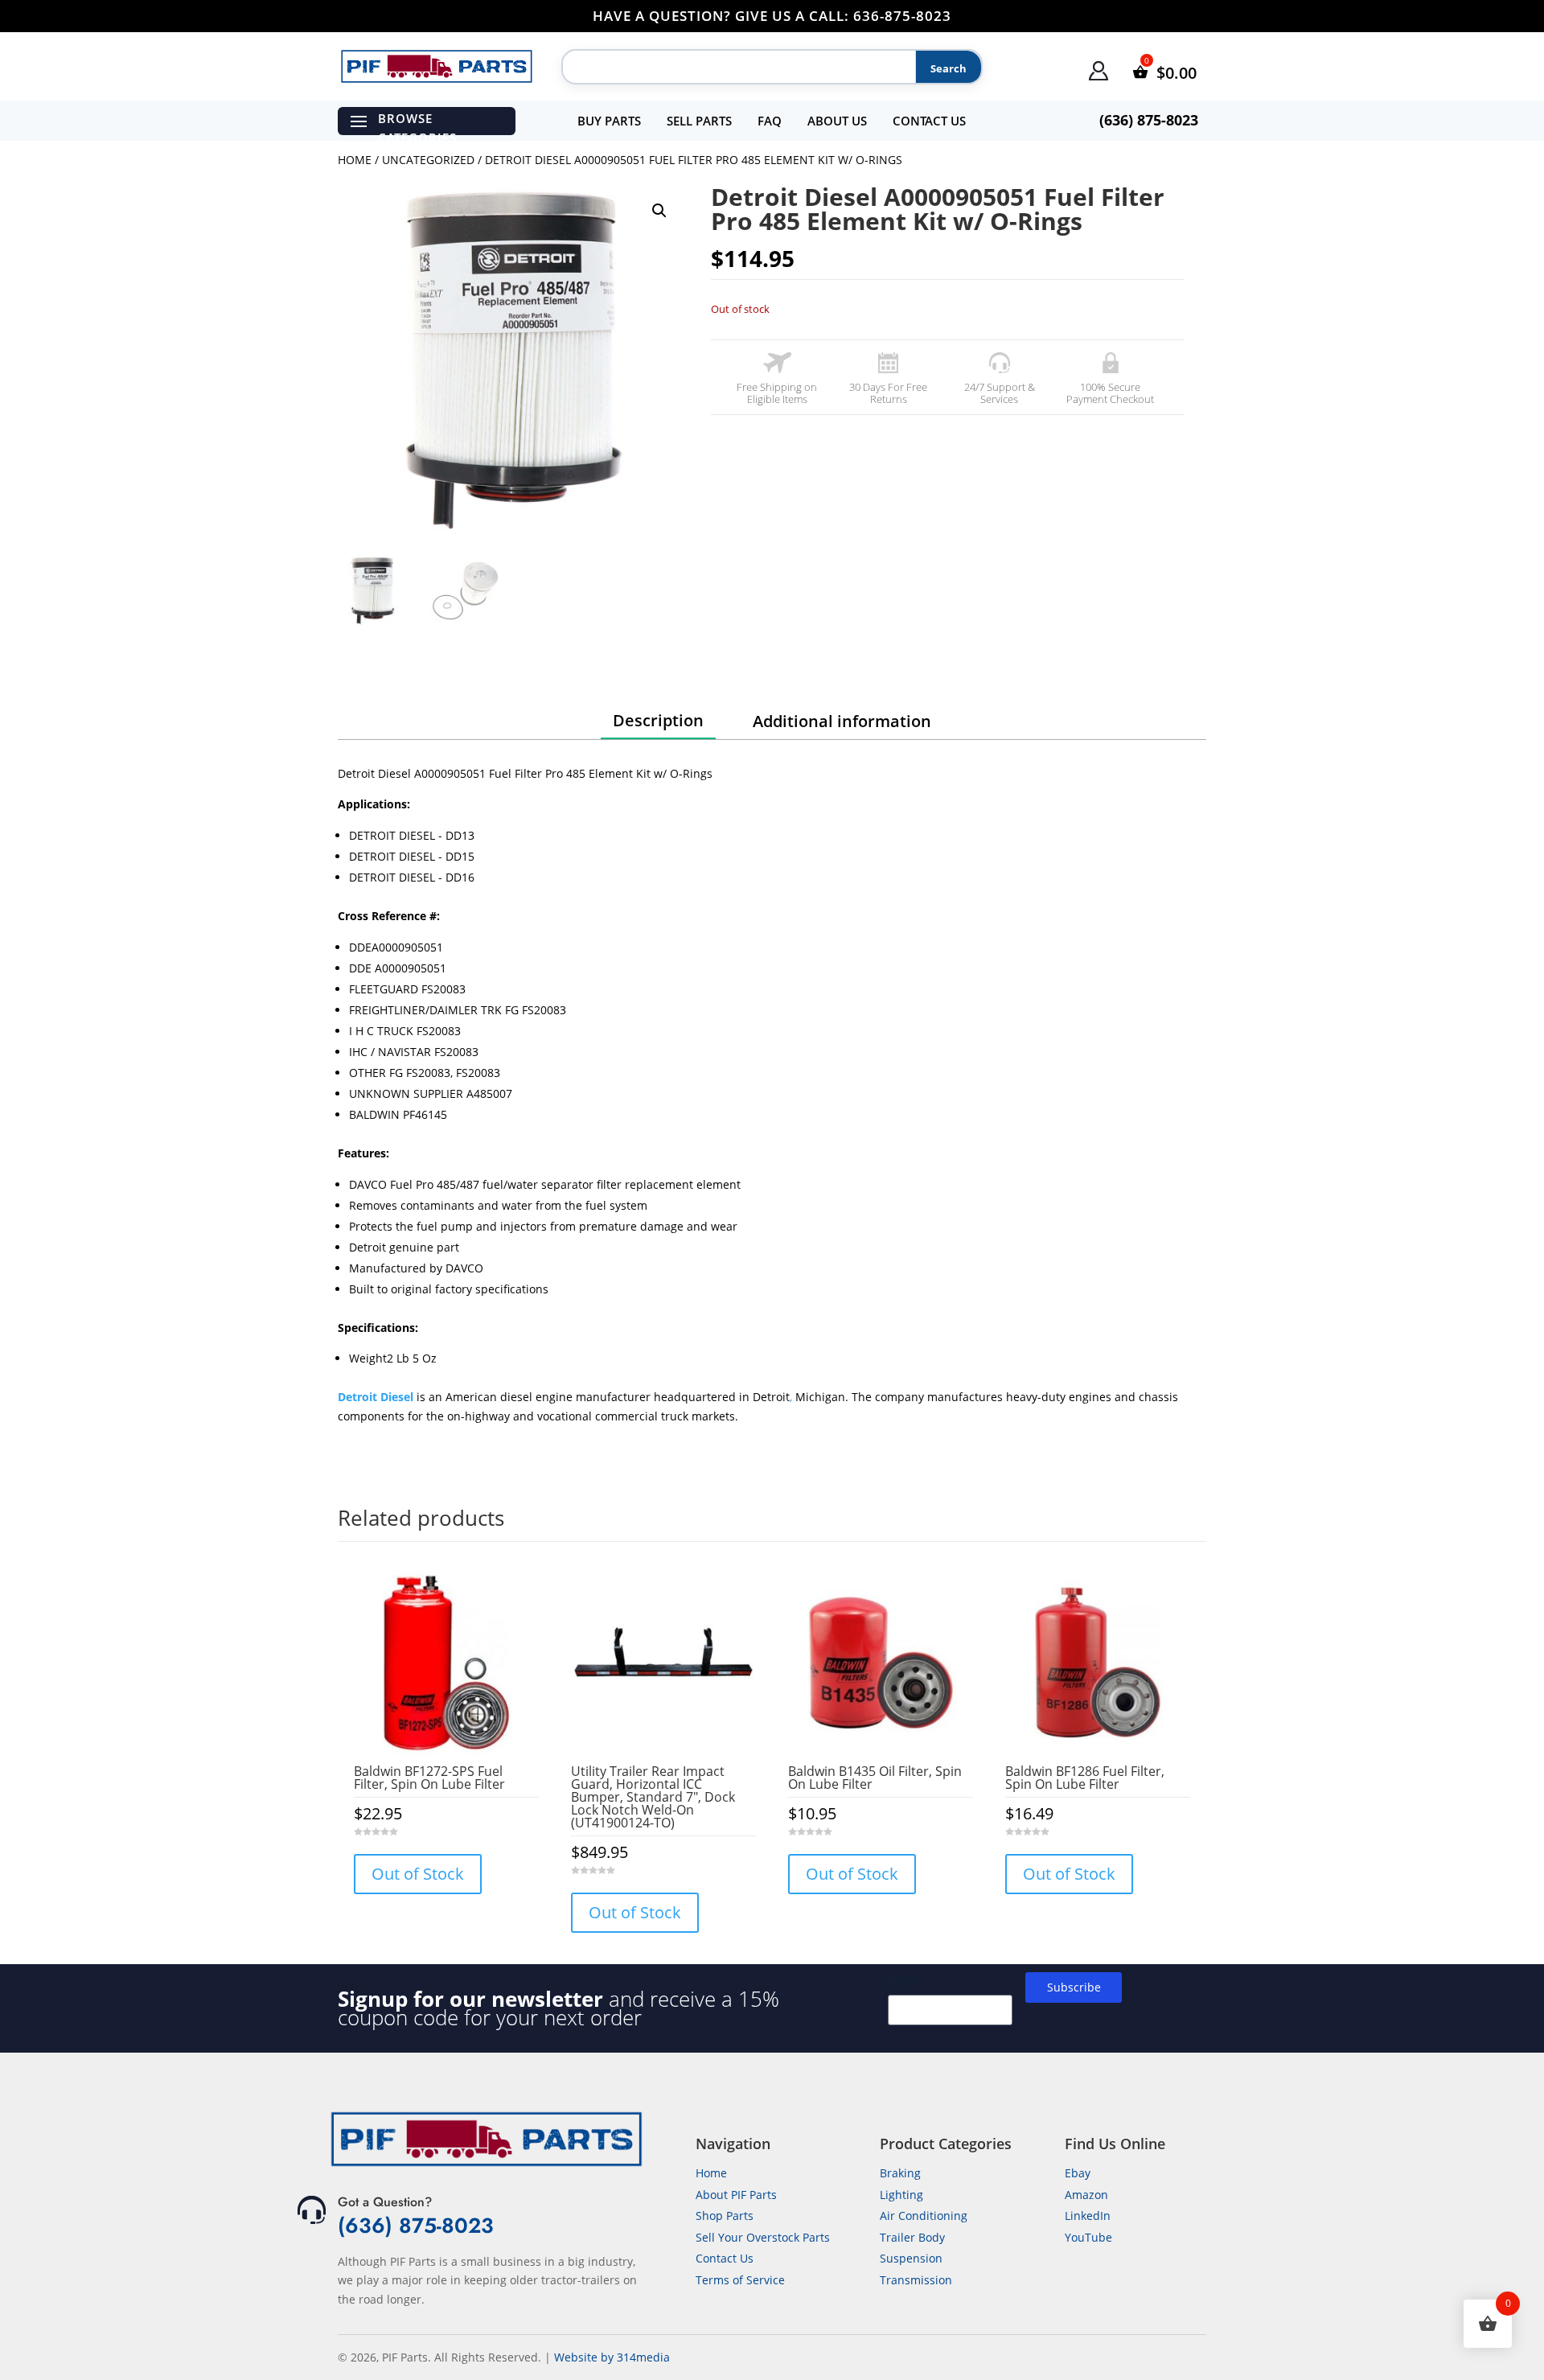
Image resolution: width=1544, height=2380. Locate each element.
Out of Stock (418, 1874)
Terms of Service (740, 2280)
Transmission (916, 2280)
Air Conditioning (924, 2216)
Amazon (1086, 2195)
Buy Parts (609, 121)
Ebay (1078, 2173)
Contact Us (929, 121)
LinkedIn (1088, 2216)
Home (355, 160)
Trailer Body (912, 2237)
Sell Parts (699, 121)
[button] (659, 211)
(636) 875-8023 (416, 2226)
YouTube (1088, 2237)
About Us (837, 121)
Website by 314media (612, 2357)
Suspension (911, 2258)
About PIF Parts (736, 2195)
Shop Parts (725, 2216)
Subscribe (1074, 1987)
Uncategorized (428, 160)
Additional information (842, 721)
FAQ (770, 121)
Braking (900, 2173)
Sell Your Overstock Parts (763, 2237)
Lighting (901, 2195)
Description (658, 720)
